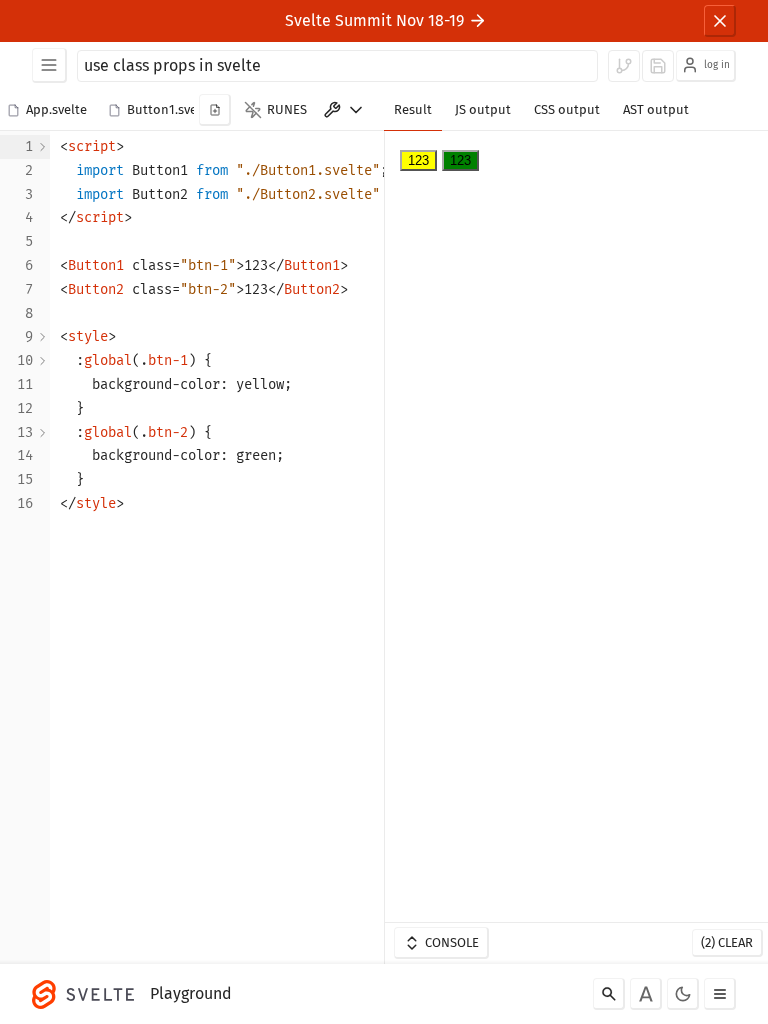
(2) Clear (727, 942)
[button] (50, 111)
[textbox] (224, 547)
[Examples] (49, 65)
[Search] (609, 994)
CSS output (567, 109)
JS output (483, 109)
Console (452, 942)
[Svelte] (88, 994)
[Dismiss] (720, 21)
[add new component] (215, 110)
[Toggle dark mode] (683, 994)
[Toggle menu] (720, 994)
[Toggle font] (646, 994)
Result (413, 109)
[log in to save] (658, 66)
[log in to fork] (624, 66)
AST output (656, 109)
